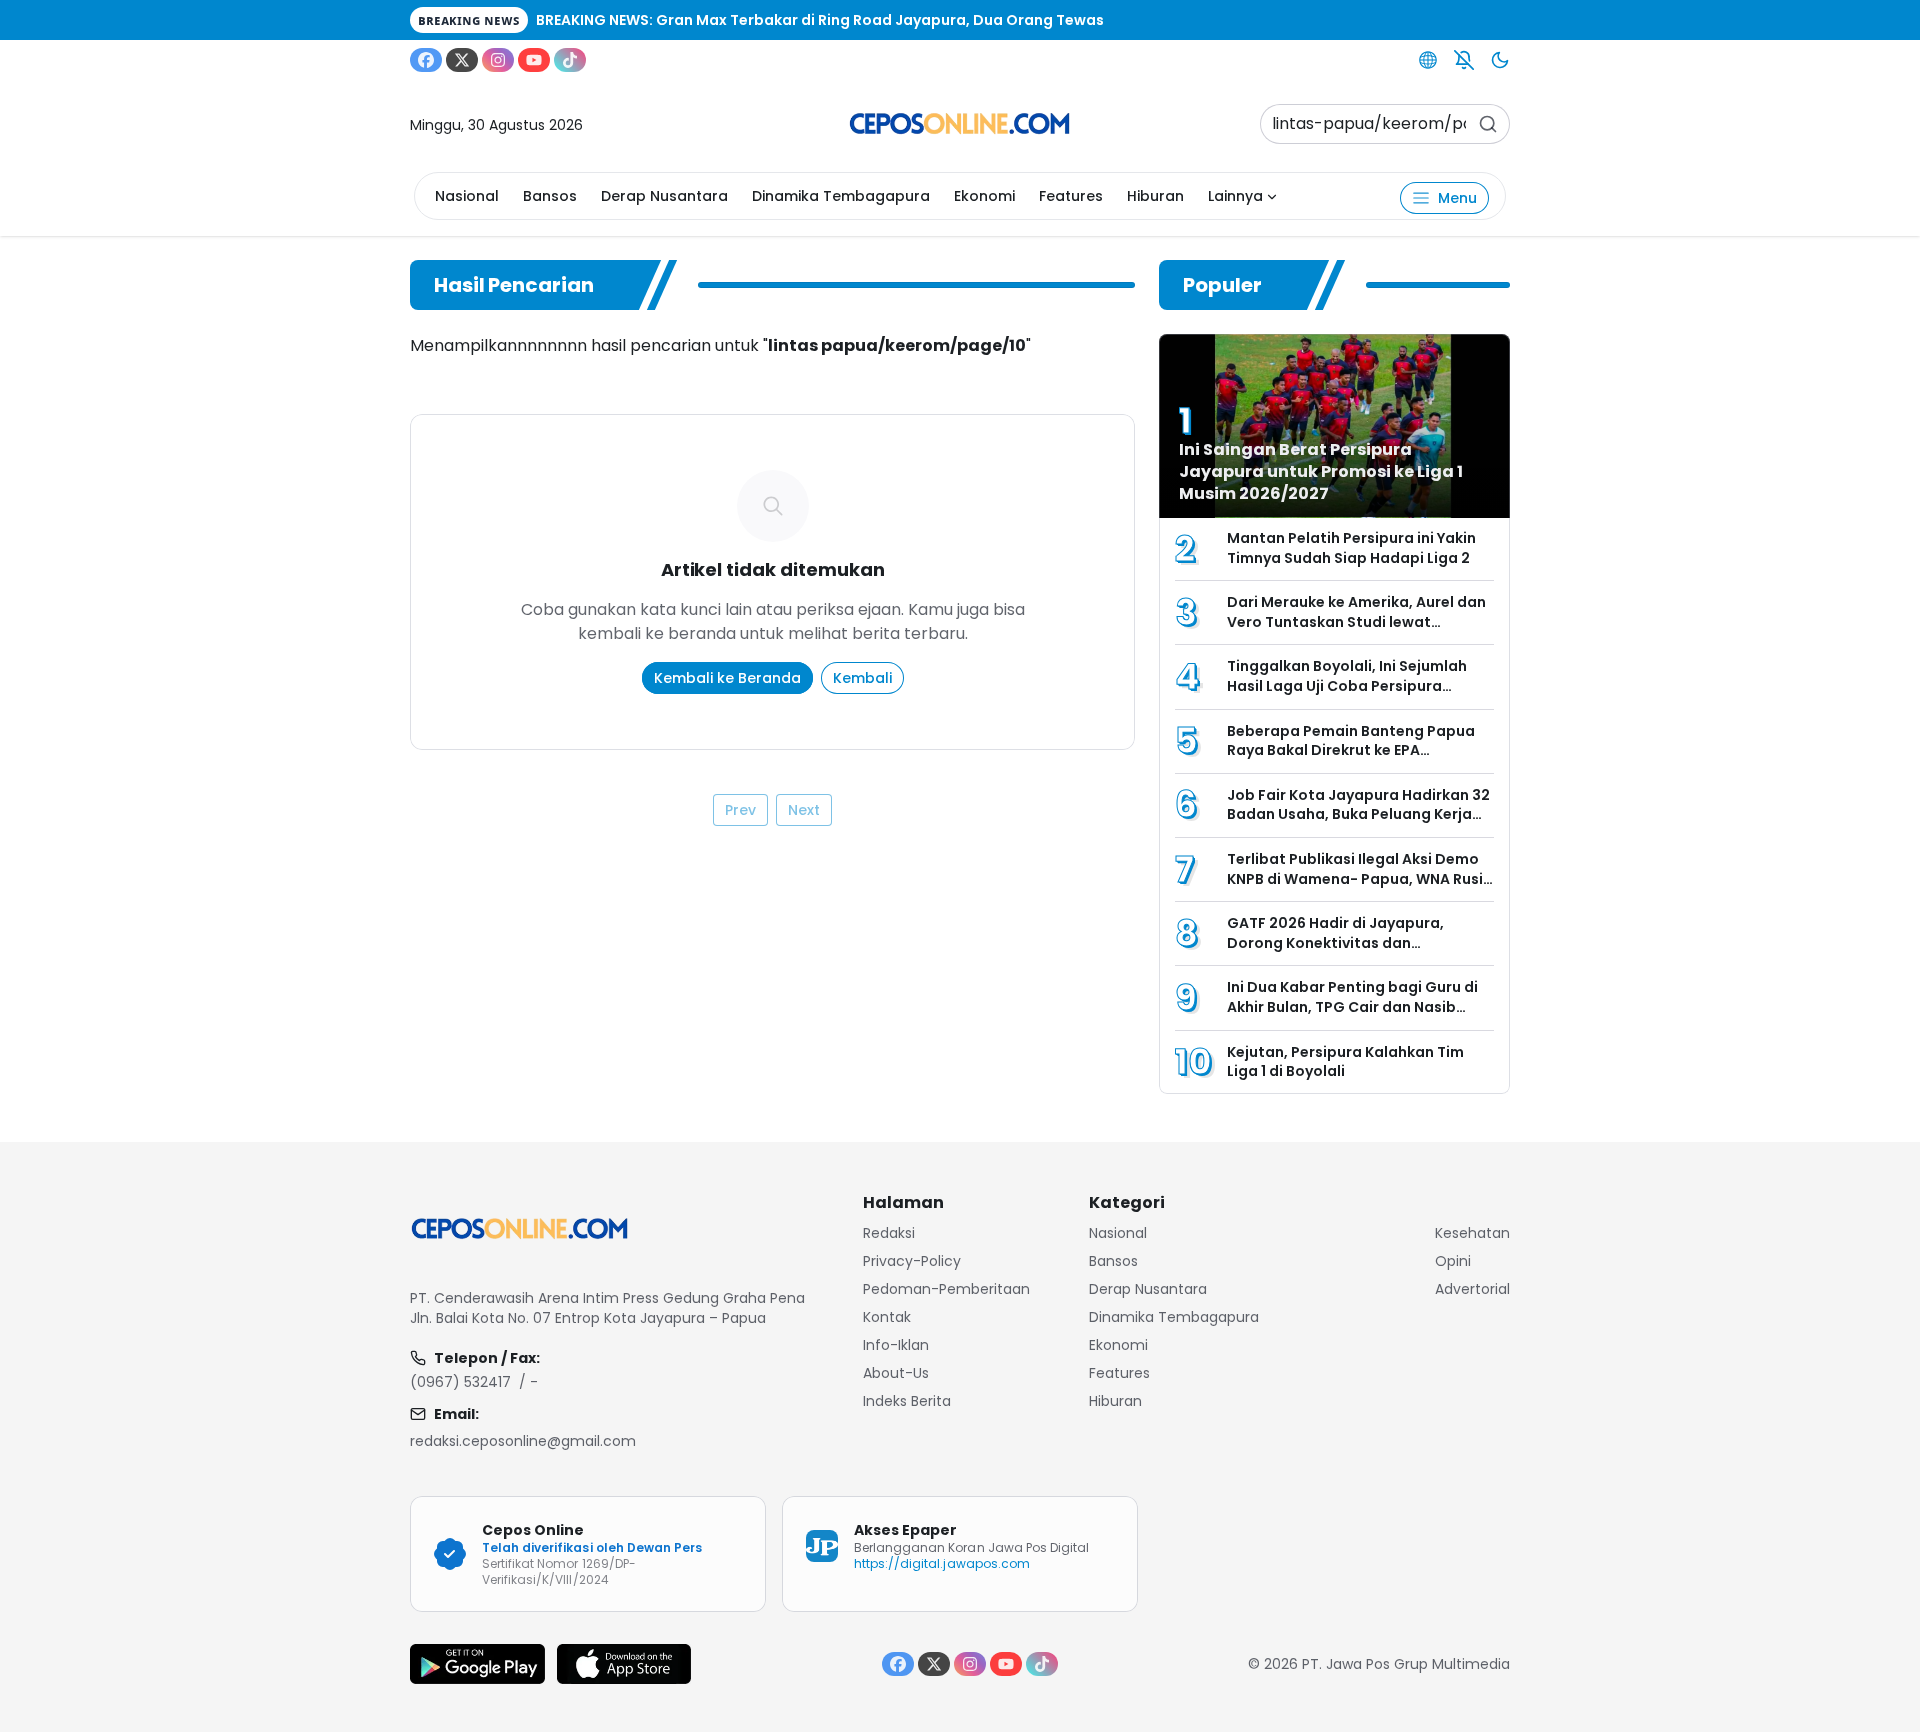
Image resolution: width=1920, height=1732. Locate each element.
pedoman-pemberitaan (946, 1289)
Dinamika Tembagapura (841, 196)
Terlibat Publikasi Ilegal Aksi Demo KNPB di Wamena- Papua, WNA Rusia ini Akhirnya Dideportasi (1360, 878)
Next (804, 810)
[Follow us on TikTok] (570, 60)
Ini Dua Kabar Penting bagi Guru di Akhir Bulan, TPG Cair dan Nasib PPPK (1352, 1006)
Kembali (862, 678)
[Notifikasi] (1464, 60)
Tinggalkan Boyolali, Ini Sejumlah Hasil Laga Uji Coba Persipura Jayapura (1347, 685)
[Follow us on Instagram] (498, 60)
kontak (887, 1317)
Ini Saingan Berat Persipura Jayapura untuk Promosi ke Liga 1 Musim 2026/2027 (1321, 471)
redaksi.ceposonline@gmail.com (523, 1441)
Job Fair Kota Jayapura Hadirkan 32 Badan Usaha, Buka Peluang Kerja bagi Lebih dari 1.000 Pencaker (1358, 814)
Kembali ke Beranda (727, 678)
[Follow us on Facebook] (426, 60)
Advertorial (1472, 1289)
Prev (740, 810)
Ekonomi (984, 196)
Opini (1453, 1261)
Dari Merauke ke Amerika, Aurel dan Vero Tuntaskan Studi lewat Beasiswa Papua (1356, 621)
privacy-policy (912, 1261)
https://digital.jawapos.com (942, 1563)
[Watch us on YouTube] (534, 60)
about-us (896, 1373)
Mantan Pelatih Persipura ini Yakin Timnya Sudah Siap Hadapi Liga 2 (1351, 548)
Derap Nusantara (664, 196)
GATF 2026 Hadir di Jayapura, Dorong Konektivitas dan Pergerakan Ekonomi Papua (1335, 942)
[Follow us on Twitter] (462, 60)
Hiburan (1155, 196)
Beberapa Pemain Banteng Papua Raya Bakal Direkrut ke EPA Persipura (1351, 750)
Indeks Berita (907, 1401)
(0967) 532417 (460, 1382)
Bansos (550, 196)
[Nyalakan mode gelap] (1500, 60)
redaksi (889, 1233)
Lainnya (1235, 196)
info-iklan (896, 1345)
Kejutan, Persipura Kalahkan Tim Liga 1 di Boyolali (1345, 1062)
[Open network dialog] (1428, 60)
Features (1071, 196)
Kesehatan (1472, 1233)
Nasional (467, 196)
